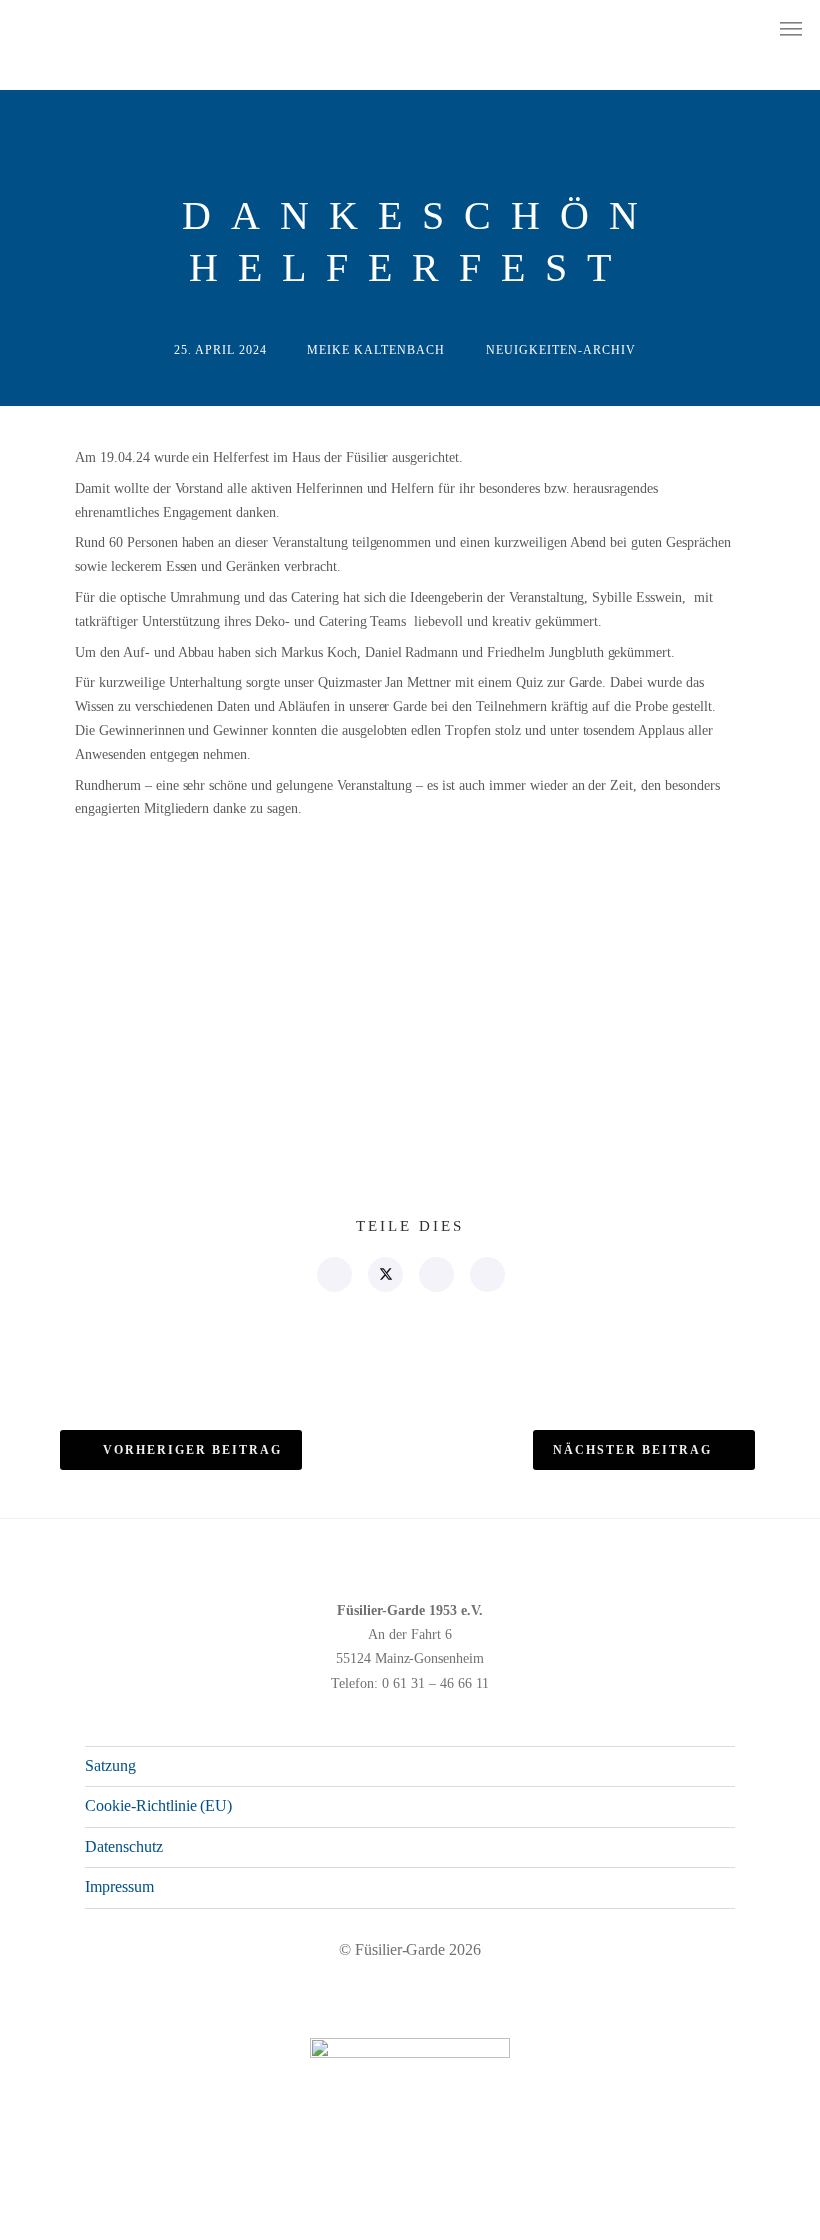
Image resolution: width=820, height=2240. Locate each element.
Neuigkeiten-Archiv (561, 350)
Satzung (110, 1765)
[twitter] (384, 1274)
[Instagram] (680, 2217)
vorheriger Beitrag (192, 1450)
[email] (486, 1274)
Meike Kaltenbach (376, 350)
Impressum (119, 1886)
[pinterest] (435, 1274)
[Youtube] (712, 2217)
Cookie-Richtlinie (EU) (158, 1805)
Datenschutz (124, 1846)
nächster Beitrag (632, 1450)
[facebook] (333, 1274)
